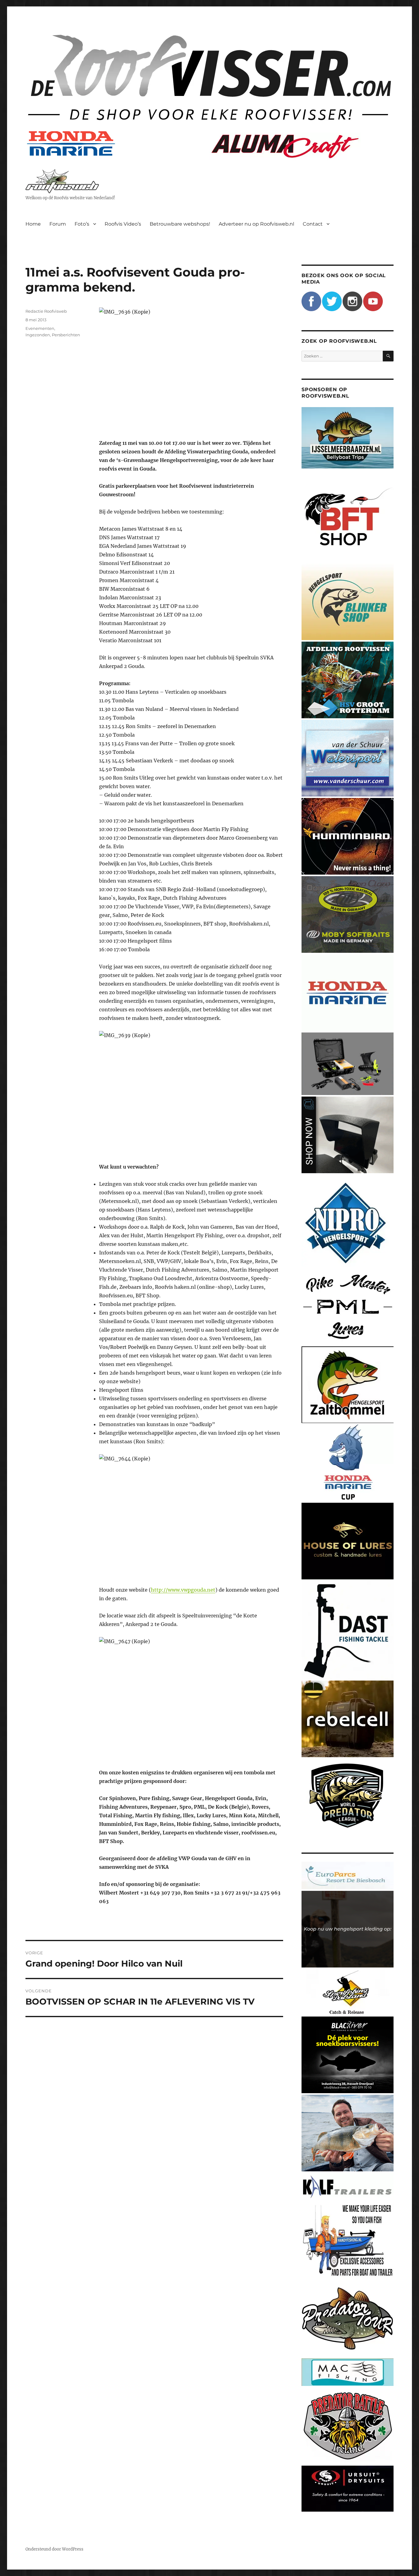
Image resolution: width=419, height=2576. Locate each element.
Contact (313, 224)
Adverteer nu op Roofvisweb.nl (256, 224)
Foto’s (82, 224)
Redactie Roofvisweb (46, 311)
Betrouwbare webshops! (180, 224)
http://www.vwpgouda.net (183, 1590)
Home (33, 224)
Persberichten (66, 335)
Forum (58, 224)
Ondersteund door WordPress (54, 2549)
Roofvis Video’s (123, 224)
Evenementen (40, 328)
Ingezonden (38, 335)
